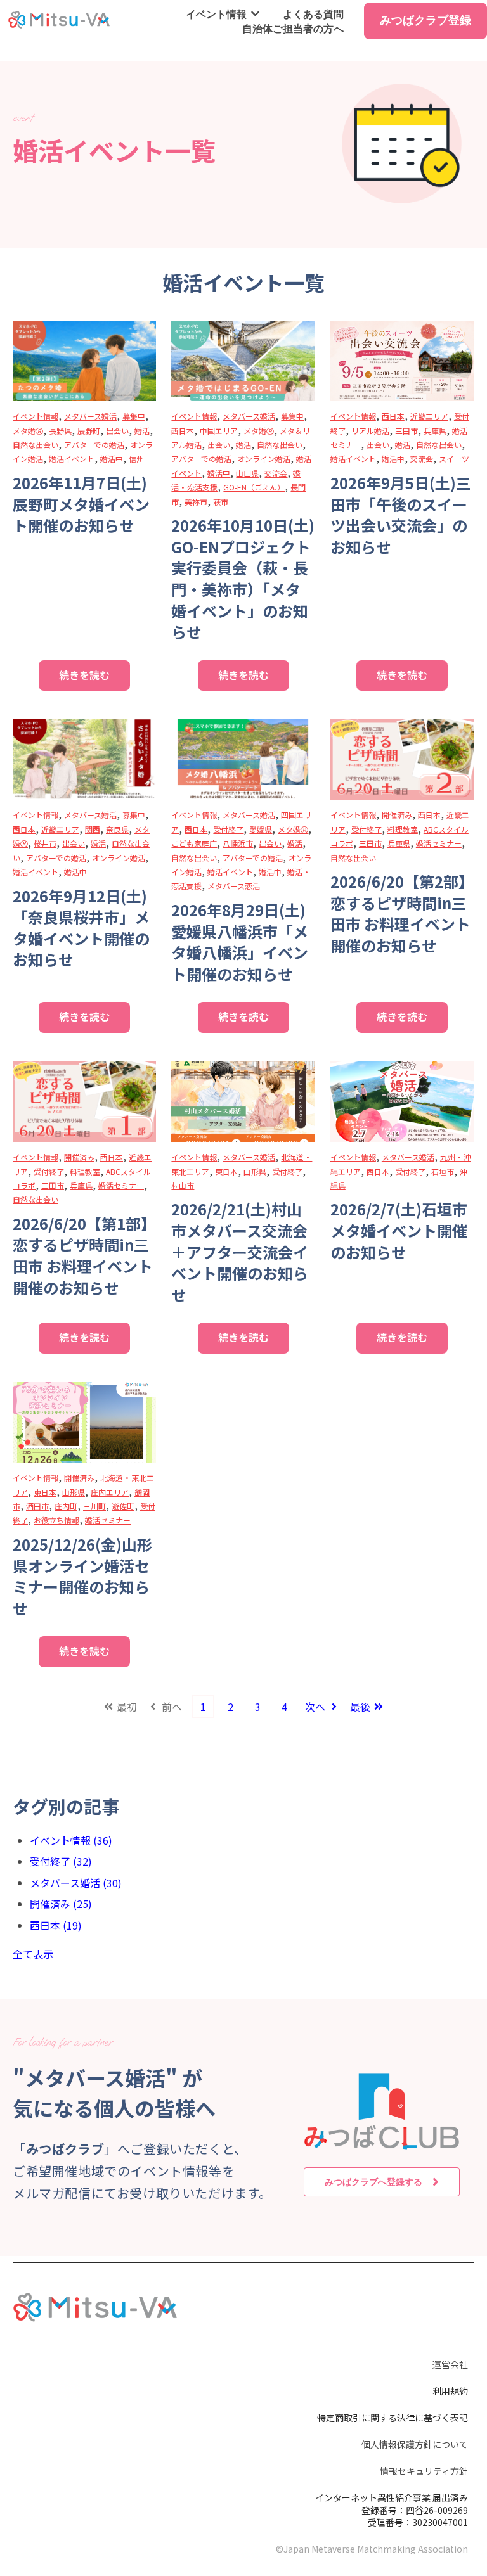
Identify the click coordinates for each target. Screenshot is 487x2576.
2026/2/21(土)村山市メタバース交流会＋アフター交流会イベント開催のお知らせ (240, 1251)
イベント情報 (216, 14)
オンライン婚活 (264, 458)
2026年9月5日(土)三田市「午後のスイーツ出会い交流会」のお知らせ (401, 515)
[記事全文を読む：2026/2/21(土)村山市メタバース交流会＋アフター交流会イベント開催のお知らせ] (243, 1102)
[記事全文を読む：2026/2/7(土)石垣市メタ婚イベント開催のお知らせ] (402, 1102)
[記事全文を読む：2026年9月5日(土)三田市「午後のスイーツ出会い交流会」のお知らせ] (402, 361)
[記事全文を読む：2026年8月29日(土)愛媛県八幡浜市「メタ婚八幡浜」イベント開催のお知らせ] (243, 759)
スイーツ (454, 458)
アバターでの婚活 (94, 445)
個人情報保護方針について (415, 2444)
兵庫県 (435, 431)
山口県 (247, 473)
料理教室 (403, 829)
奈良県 (117, 829)
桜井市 (45, 843)
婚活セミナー (439, 843)
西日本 (183, 431)
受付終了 (228, 829)
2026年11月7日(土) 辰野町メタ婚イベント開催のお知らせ (81, 504)
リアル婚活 (370, 431)
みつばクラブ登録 (425, 20)
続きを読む (84, 675)
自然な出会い (36, 445)
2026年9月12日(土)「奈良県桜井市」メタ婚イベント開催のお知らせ (81, 928)
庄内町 (66, 1506)
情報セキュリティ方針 (424, 2471)
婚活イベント (72, 458)
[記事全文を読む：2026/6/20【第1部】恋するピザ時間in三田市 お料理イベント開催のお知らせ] (84, 1102)
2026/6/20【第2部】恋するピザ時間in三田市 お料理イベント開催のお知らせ (402, 913)
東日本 (226, 1171)
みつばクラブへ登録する (373, 2182)
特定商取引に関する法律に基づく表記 (393, 2418)
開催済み (397, 815)
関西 (93, 829)
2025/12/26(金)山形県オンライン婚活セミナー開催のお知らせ (82, 1576)
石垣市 (443, 1171)
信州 (136, 458)
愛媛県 (261, 829)
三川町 (94, 1506)
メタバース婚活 (90, 416)
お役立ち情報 (56, 1520)
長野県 (60, 431)
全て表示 (33, 1954)
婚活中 (112, 458)
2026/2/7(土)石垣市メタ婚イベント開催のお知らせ (399, 1230)
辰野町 (89, 431)
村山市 (183, 1185)
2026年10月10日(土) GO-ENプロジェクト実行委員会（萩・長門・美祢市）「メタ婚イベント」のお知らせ (243, 578)
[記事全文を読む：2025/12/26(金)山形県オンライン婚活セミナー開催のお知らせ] (84, 1422)
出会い (117, 431)
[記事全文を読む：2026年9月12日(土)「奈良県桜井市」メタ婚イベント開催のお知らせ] (84, 759)
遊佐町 (123, 1506)
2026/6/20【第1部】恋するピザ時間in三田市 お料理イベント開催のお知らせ (84, 1255)
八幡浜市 (238, 843)
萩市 (221, 502)
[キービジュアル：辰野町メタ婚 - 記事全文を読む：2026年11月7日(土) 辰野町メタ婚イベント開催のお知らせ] (84, 361)
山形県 (255, 1171)
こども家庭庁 (194, 843)
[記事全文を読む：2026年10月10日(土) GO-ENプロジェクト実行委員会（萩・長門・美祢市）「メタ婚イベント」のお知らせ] (243, 361)
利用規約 (450, 2391)
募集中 (134, 416)
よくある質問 (313, 14)
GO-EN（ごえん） (254, 487)
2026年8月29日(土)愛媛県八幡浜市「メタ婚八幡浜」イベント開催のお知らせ (240, 942)
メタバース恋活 (234, 886)
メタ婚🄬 (28, 431)
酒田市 (37, 1506)
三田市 (406, 431)
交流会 (276, 473)
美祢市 (196, 502)
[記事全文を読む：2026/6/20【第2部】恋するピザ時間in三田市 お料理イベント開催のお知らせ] (402, 759)
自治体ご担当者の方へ (293, 29)
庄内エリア (110, 1492)
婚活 (142, 431)
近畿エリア (429, 416)
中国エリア (219, 431)
